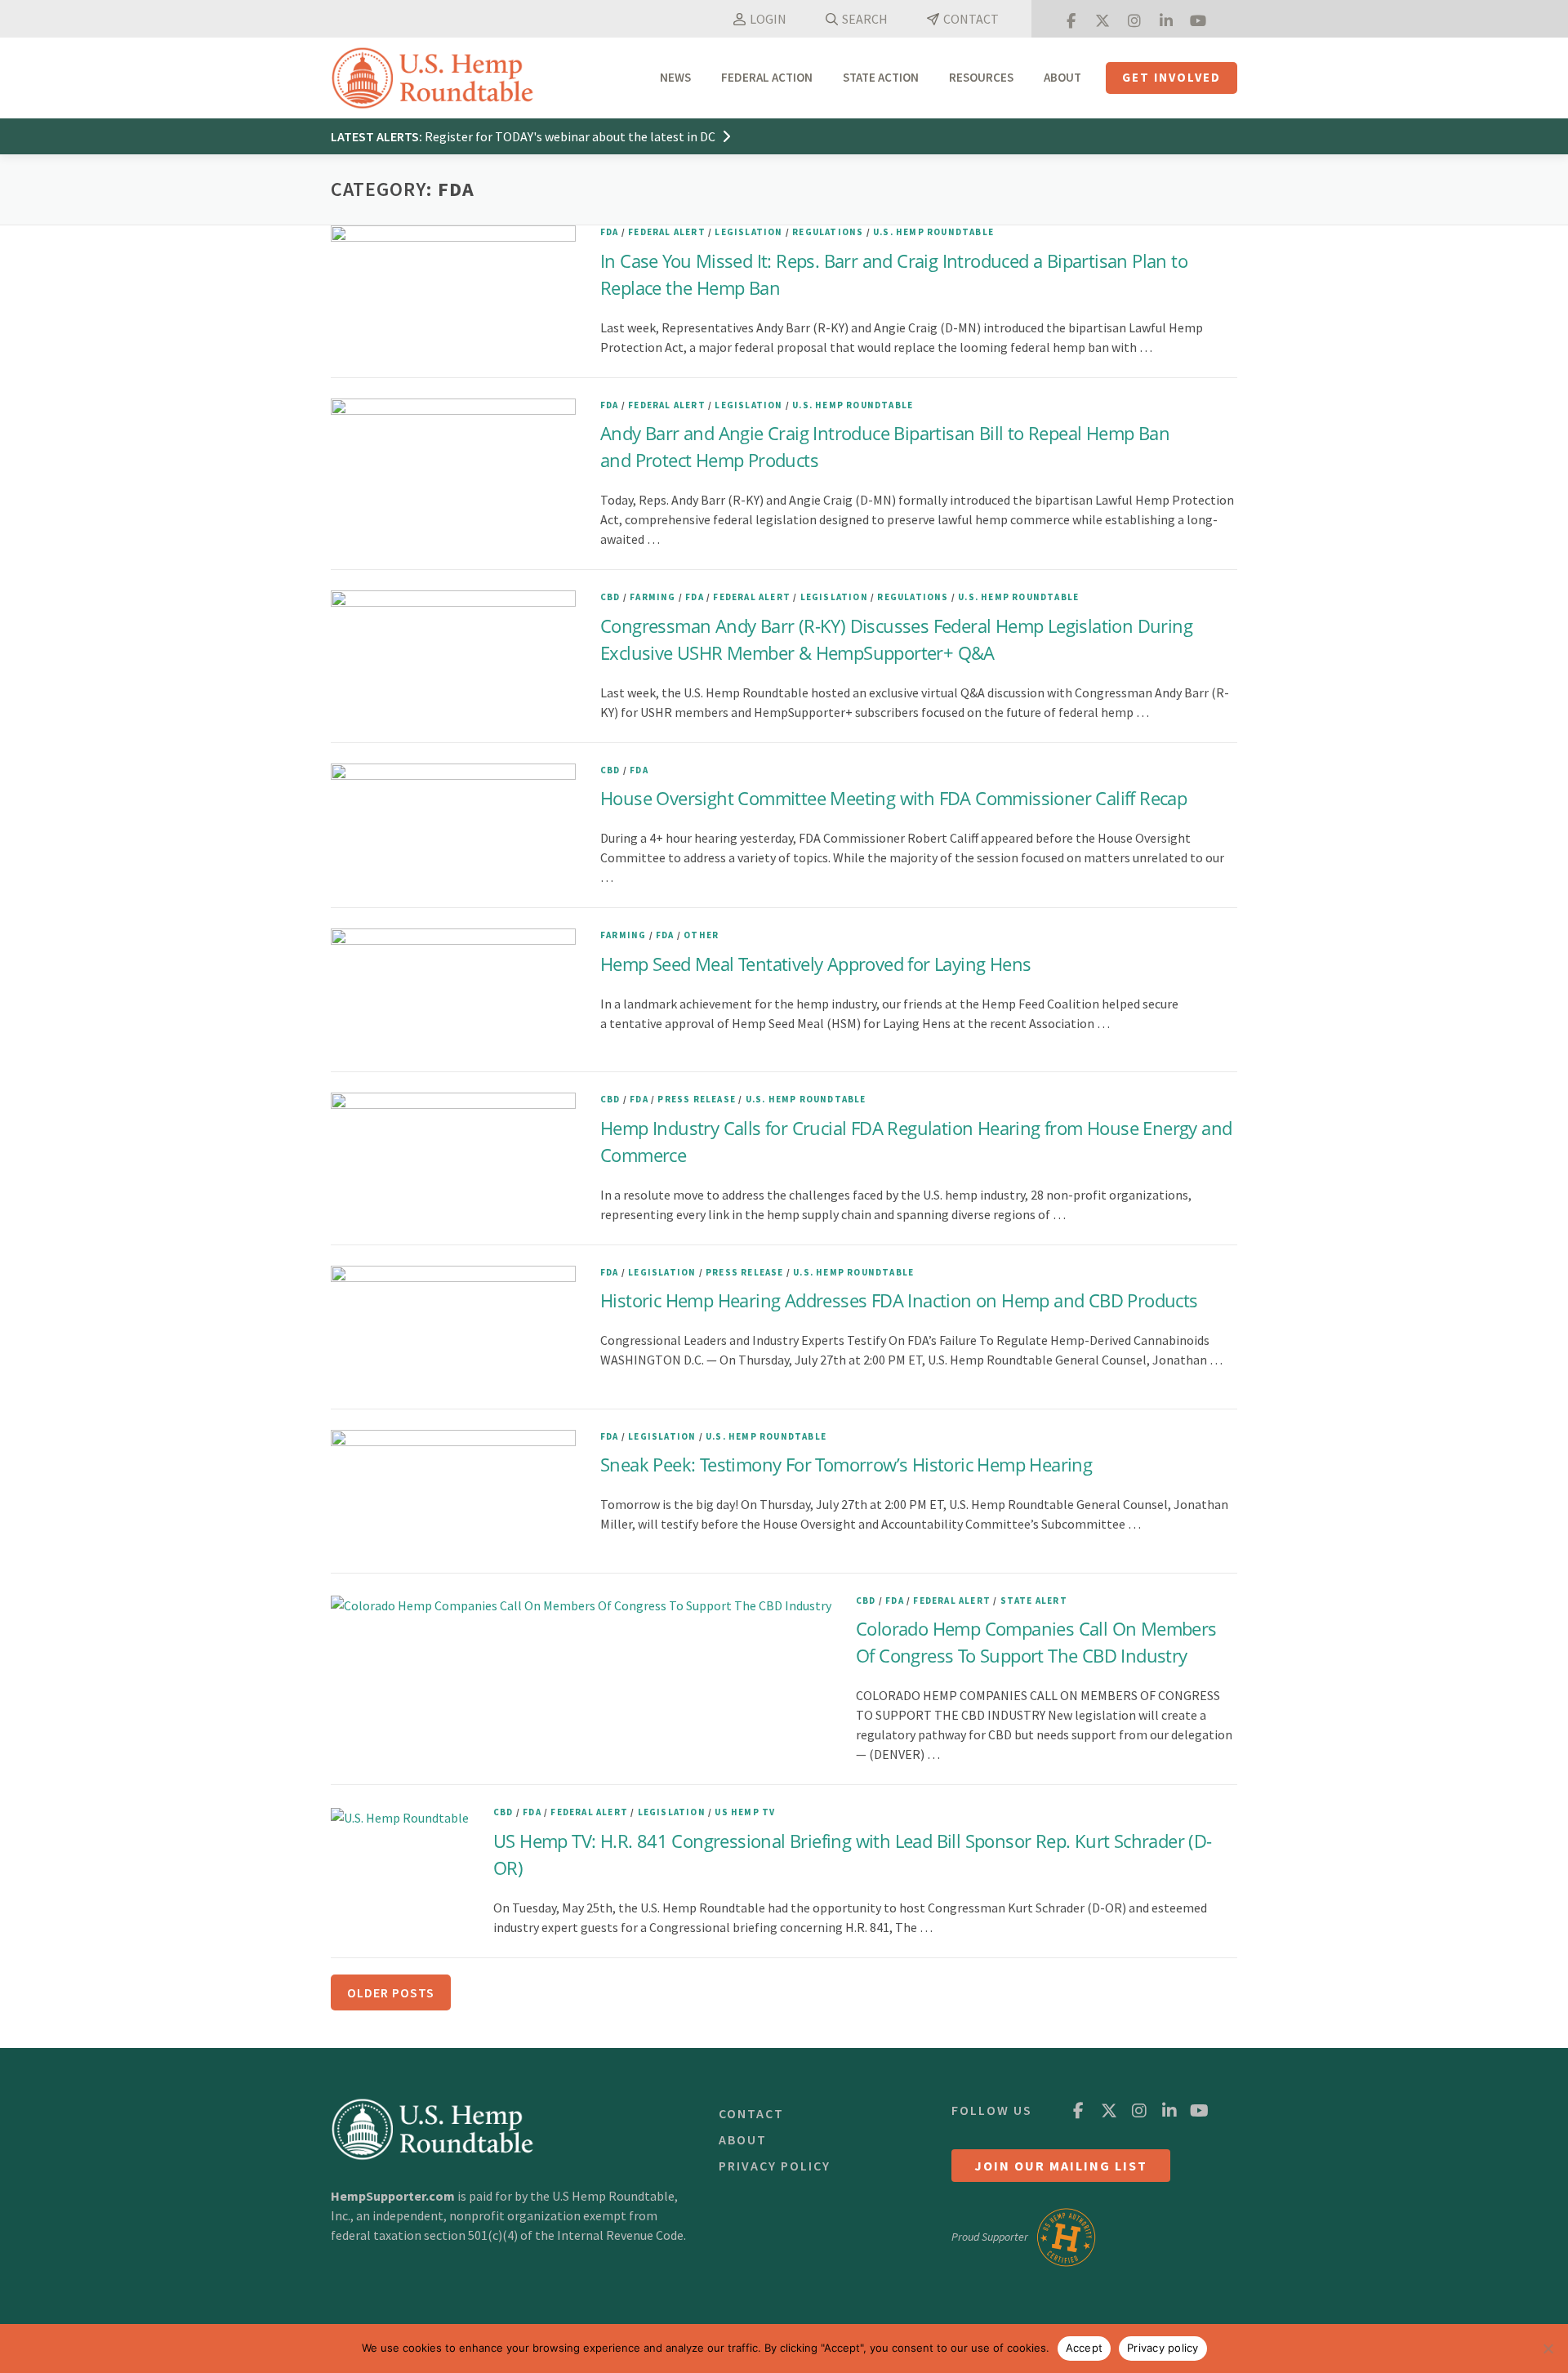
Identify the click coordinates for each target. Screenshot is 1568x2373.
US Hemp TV (745, 1812)
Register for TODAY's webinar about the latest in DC (571, 136)
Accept (1085, 2348)
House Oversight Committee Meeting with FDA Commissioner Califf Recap (893, 798)
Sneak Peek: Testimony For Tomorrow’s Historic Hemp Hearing (855, 1464)
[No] (1548, 2349)
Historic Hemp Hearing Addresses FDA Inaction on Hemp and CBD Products (906, 1300)
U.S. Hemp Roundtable (933, 232)
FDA (610, 232)
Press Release (697, 1099)
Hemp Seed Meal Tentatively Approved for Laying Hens (815, 964)
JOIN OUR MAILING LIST (1061, 2166)
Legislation (748, 232)
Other (701, 935)
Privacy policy (1163, 2348)
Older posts (391, 1992)
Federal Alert (667, 232)
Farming (653, 597)
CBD (610, 597)
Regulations (828, 232)
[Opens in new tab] (1071, 19)
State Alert (1034, 1601)
